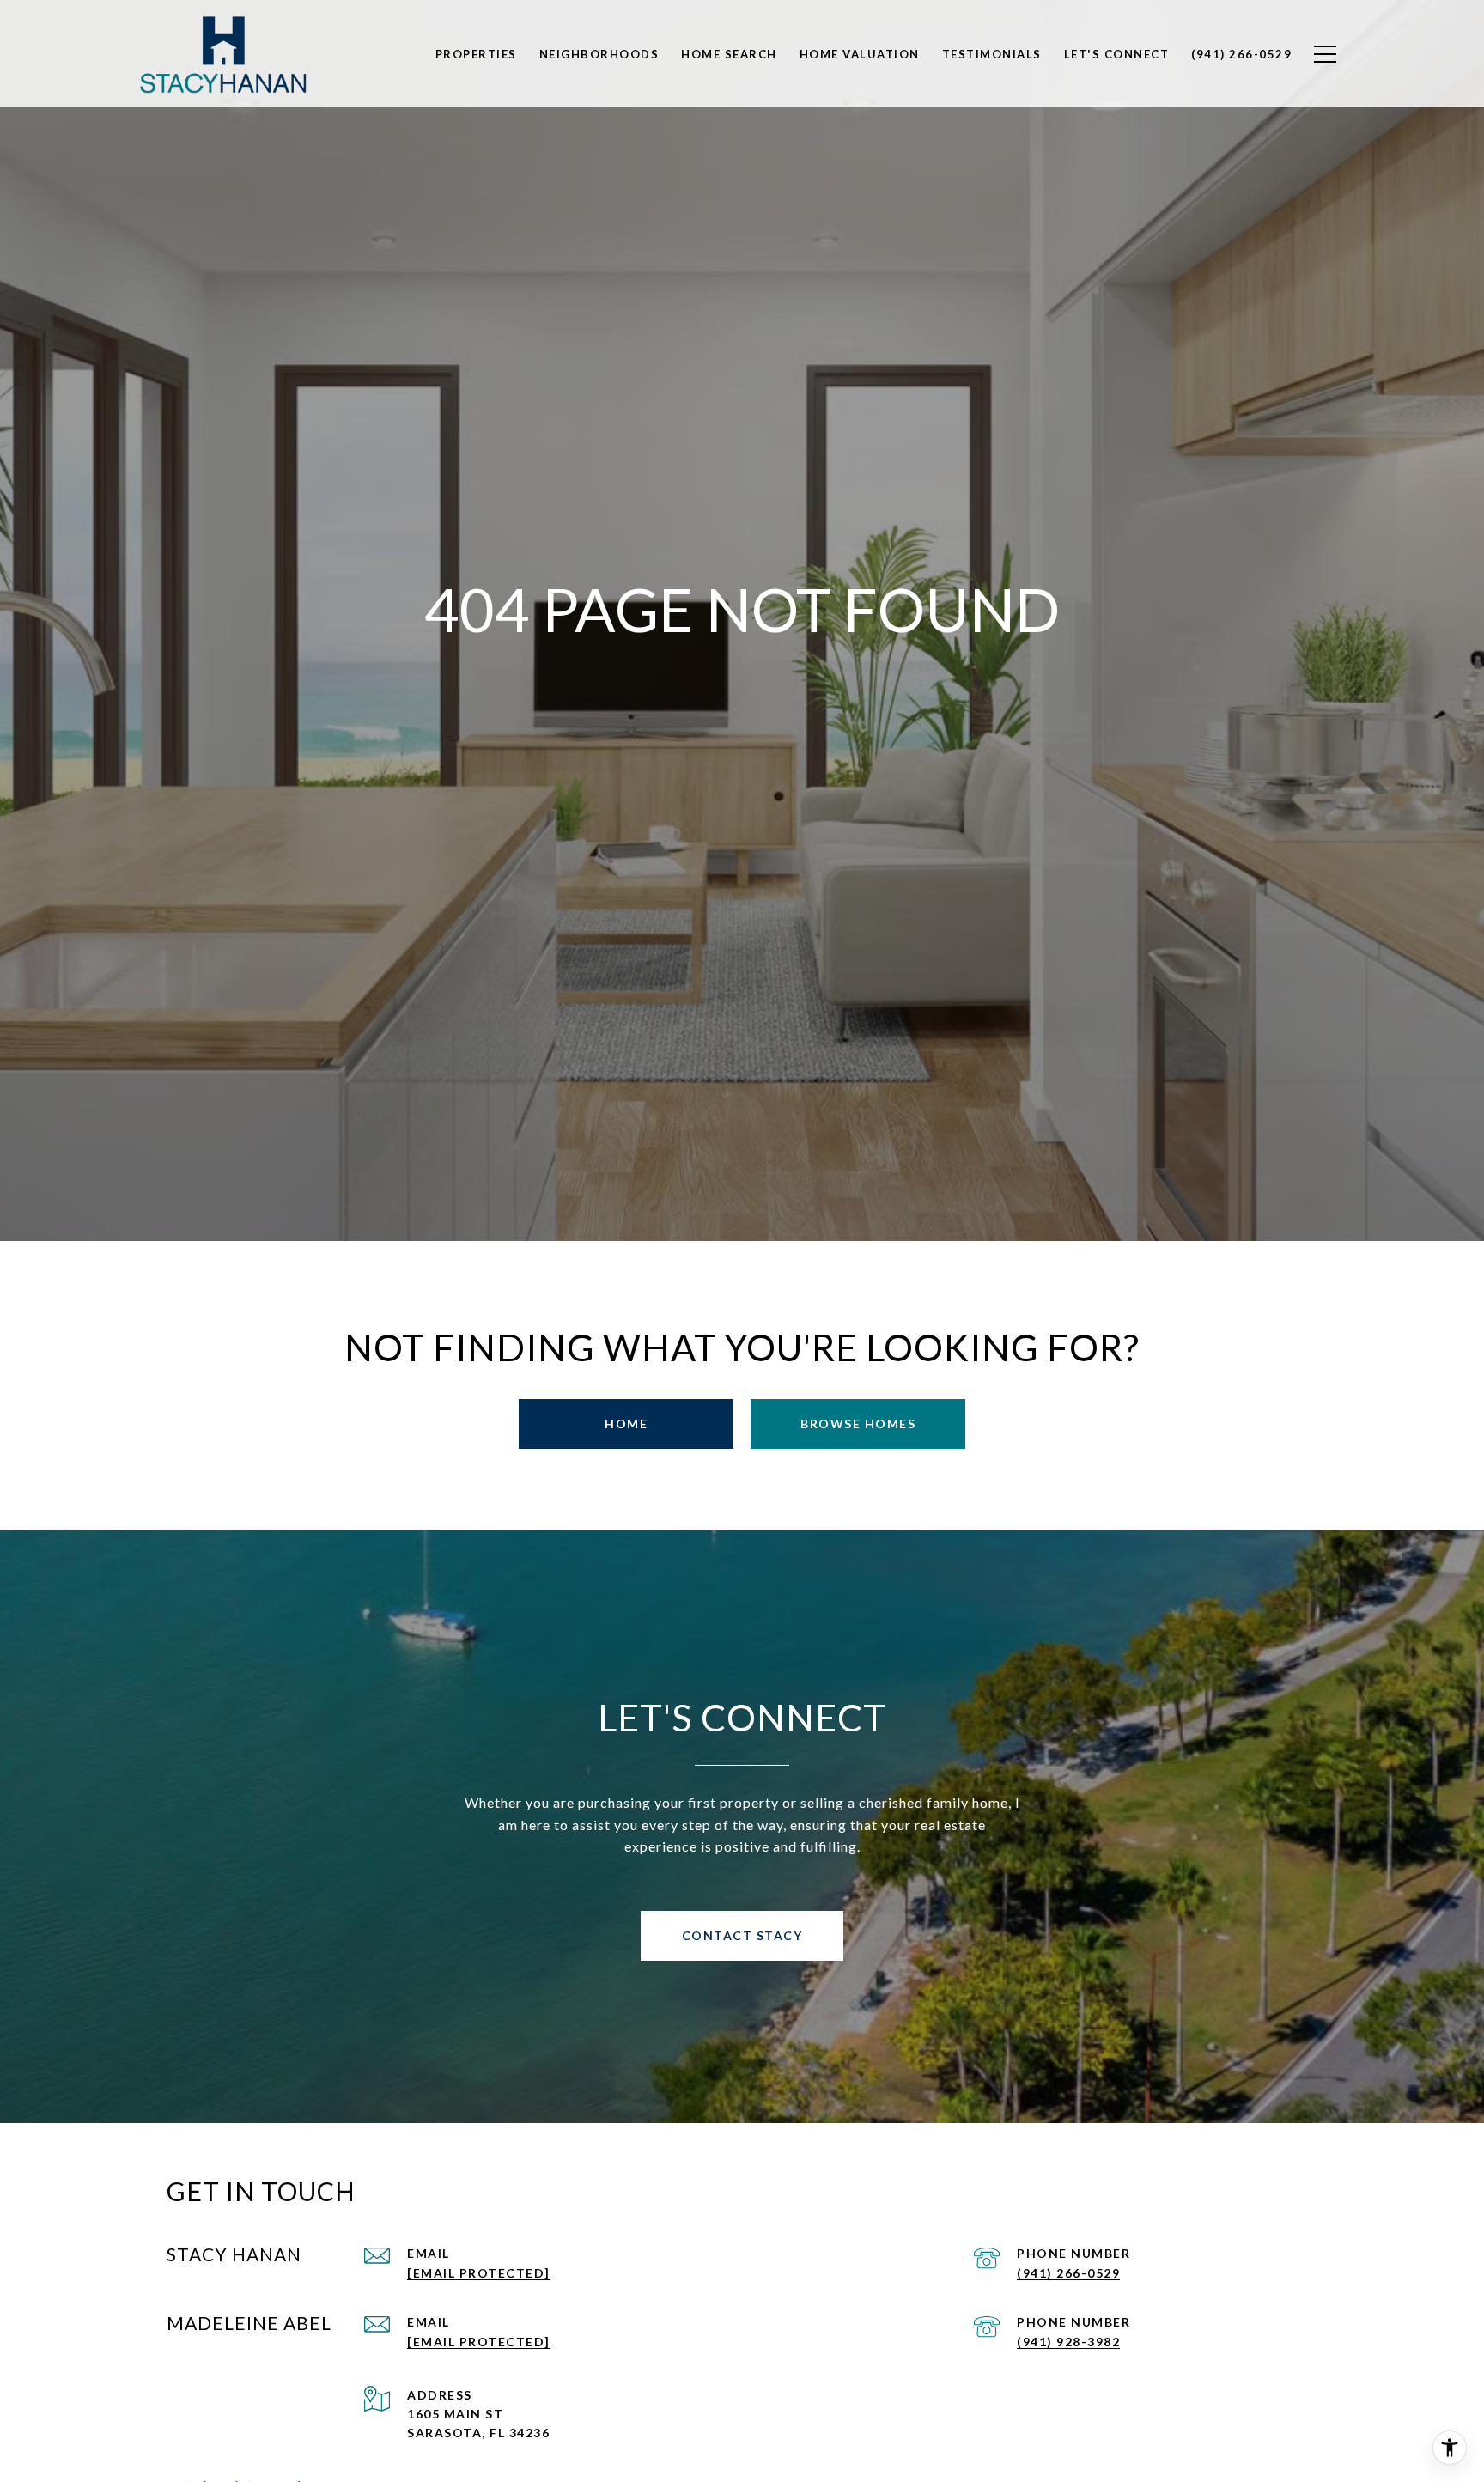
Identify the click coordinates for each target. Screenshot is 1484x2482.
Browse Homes (858, 1423)
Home (626, 1423)
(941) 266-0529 (1068, 2273)
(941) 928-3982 (1068, 2342)
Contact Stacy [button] (742, 1935)
